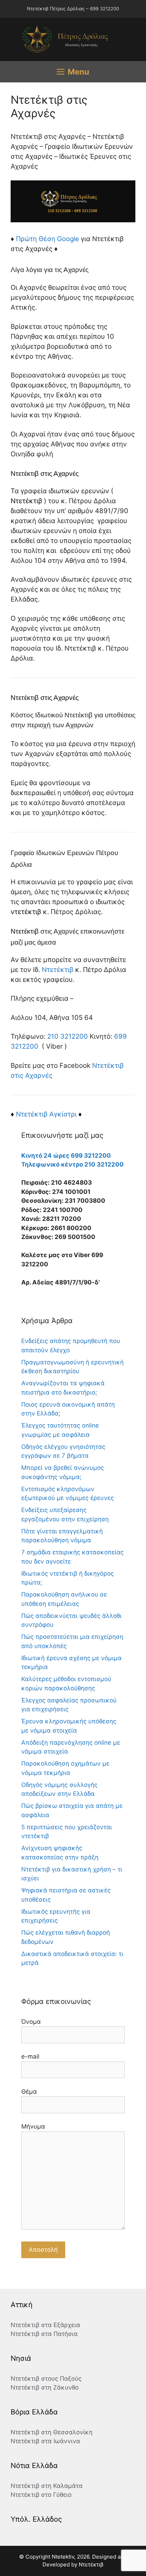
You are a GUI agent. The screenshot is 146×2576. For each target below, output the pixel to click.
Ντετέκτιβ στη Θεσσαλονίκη (52, 2432)
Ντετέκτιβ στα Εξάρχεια (45, 2325)
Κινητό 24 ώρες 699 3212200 (66, 1156)
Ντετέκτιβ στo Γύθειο (41, 2495)
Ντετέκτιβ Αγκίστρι (46, 1114)
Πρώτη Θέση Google (47, 239)
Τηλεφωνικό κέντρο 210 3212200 (72, 1164)
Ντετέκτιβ (26, 501)
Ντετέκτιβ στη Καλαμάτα (47, 2486)
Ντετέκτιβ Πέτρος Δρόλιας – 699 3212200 (73, 9)
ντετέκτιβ (26, 912)
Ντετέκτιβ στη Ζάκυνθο (45, 2387)
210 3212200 (68, 1036)
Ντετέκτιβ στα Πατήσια (44, 2334)
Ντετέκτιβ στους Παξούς (46, 2379)
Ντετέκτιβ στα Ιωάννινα (45, 2441)
